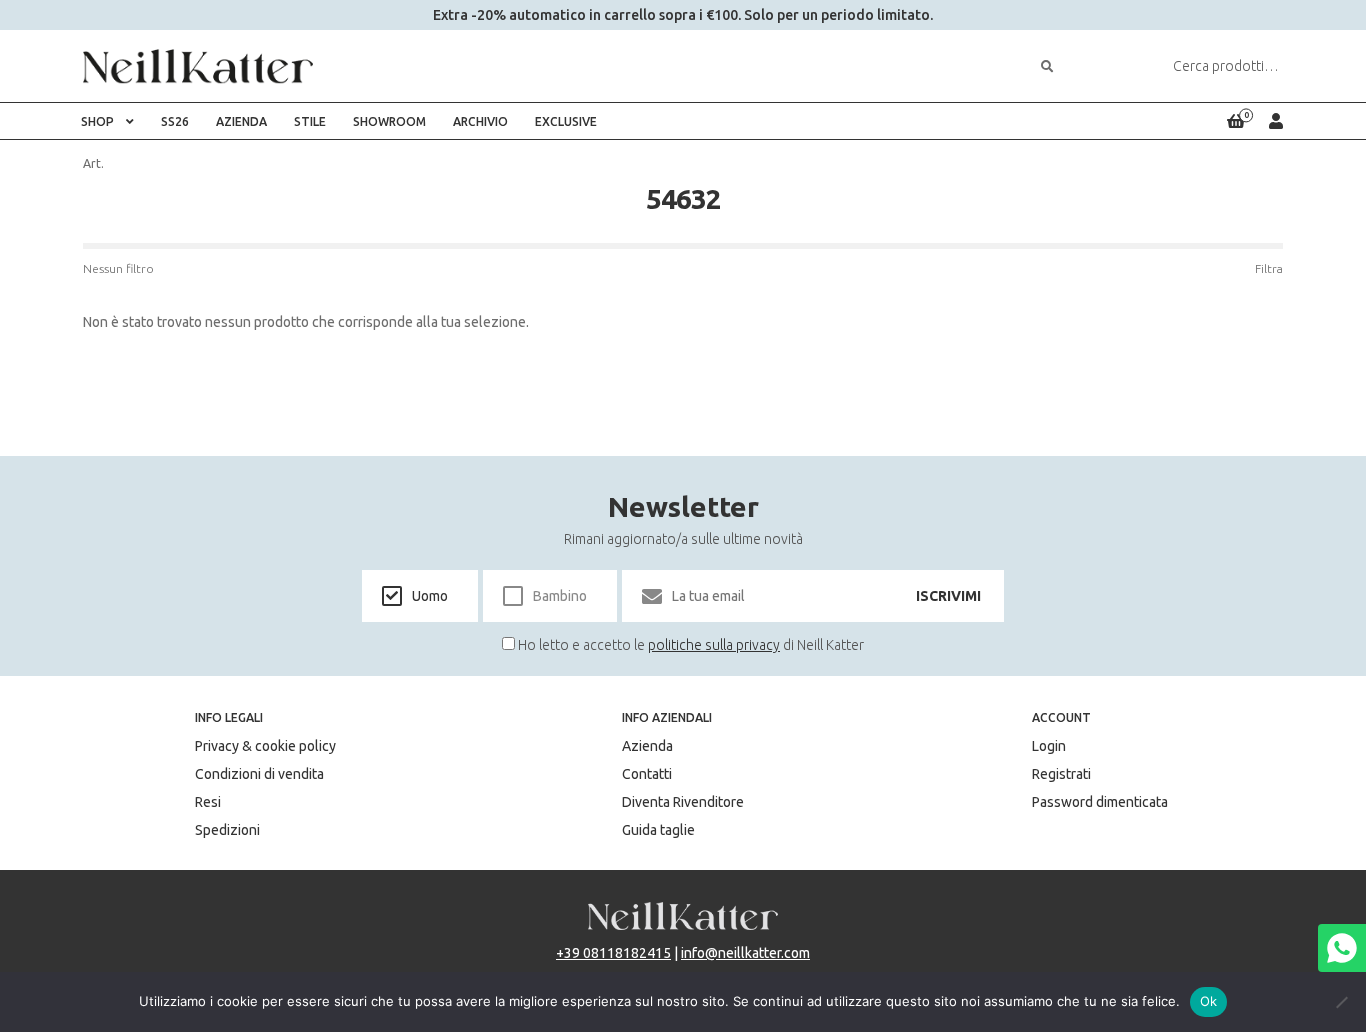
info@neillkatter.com (745, 953)
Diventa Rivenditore (683, 802)
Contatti (647, 774)
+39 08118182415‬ (613, 953)
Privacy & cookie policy (265, 746)
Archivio (480, 121)
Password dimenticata (1100, 802)
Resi (208, 802)
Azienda (241, 121)
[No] (1341, 1002)
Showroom (389, 121)
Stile (310, 121)
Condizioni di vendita (259, 774)
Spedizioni (227, 830)
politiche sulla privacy (714, 645)
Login (1049, 746)
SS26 (175, 121)
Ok (1209, 1001)
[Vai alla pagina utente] (1276, 121)
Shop (97, 121)
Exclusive (566, 121)
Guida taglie (658, 830)
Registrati (1061, 774)
